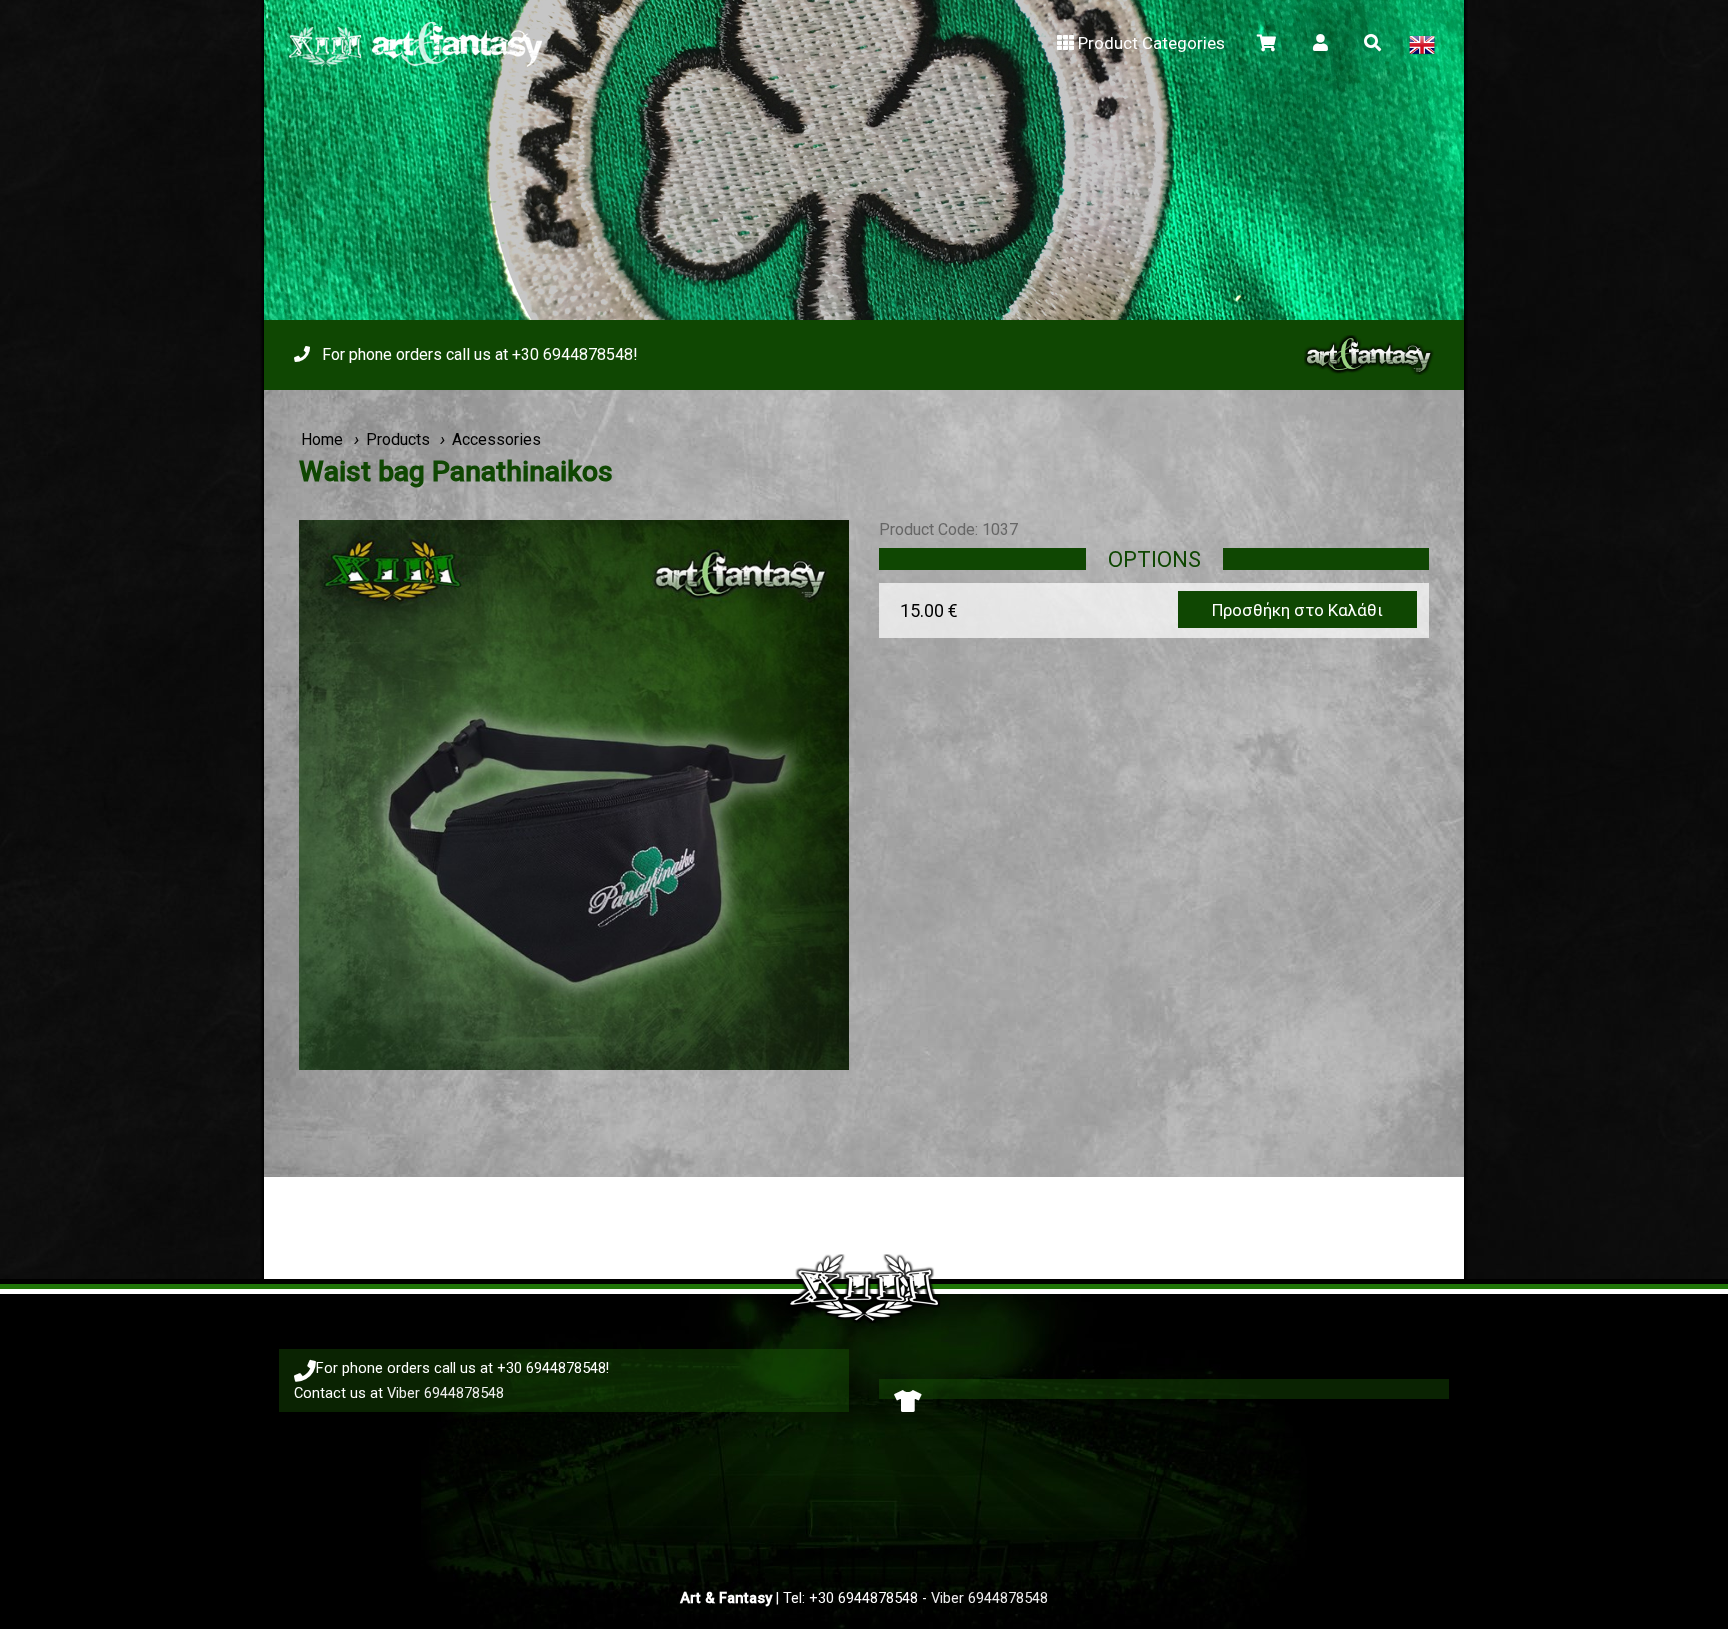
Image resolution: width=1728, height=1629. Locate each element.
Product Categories (1151, 43)
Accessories (496, 439)
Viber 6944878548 (445, 1393)
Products (398, 439)
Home (322, 439)
